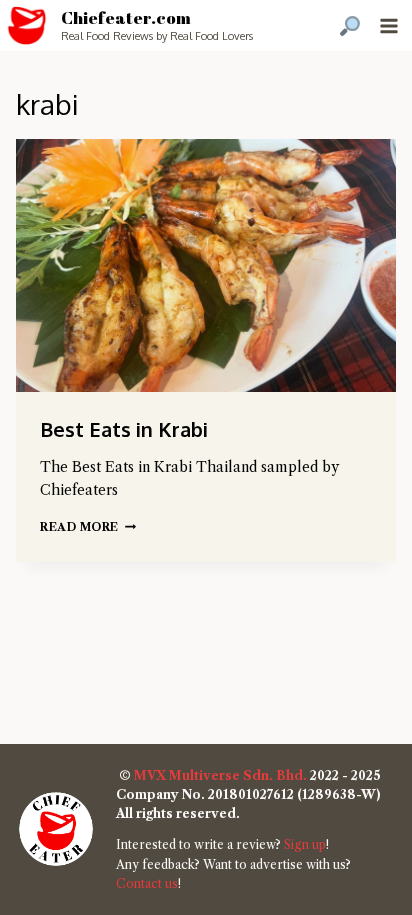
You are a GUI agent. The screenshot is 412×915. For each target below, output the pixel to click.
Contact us (147, 883)
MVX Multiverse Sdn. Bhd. (220, 775)
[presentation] (206, 265)
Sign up (305, 844)
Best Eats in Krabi (124, 429)
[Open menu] (388, 25)
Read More (88, 527)
